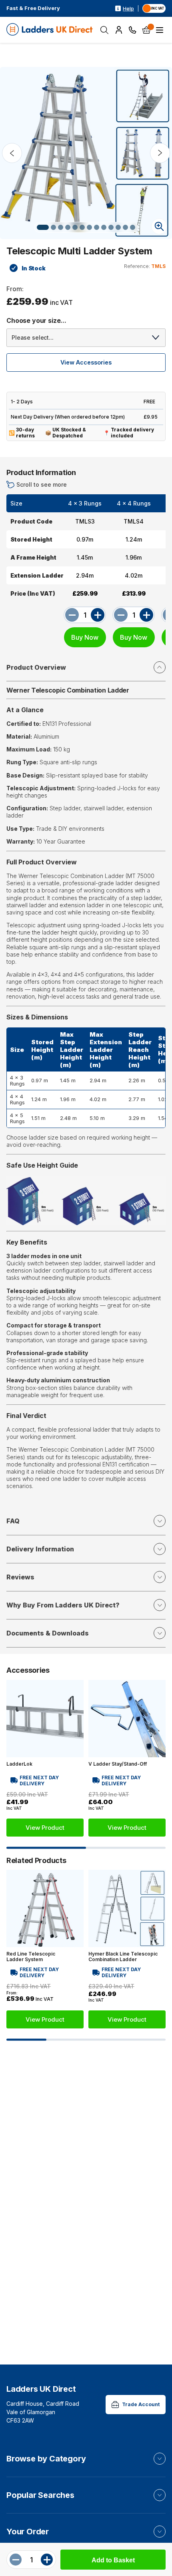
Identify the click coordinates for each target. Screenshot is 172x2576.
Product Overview (36, 667)
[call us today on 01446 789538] (133, 30)
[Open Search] (104, 30)
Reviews (20, 1577)
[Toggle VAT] (154, 8)
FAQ (13, 1521)
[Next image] (160, 153)
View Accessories (86, 362)
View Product (45, 1828)
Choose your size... (36, 320)
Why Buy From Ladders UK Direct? (63, 1605)
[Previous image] (12, 153)
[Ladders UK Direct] (50, 30)
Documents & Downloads (48, 1633)
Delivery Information (40, 1549)
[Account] (119, 30)
